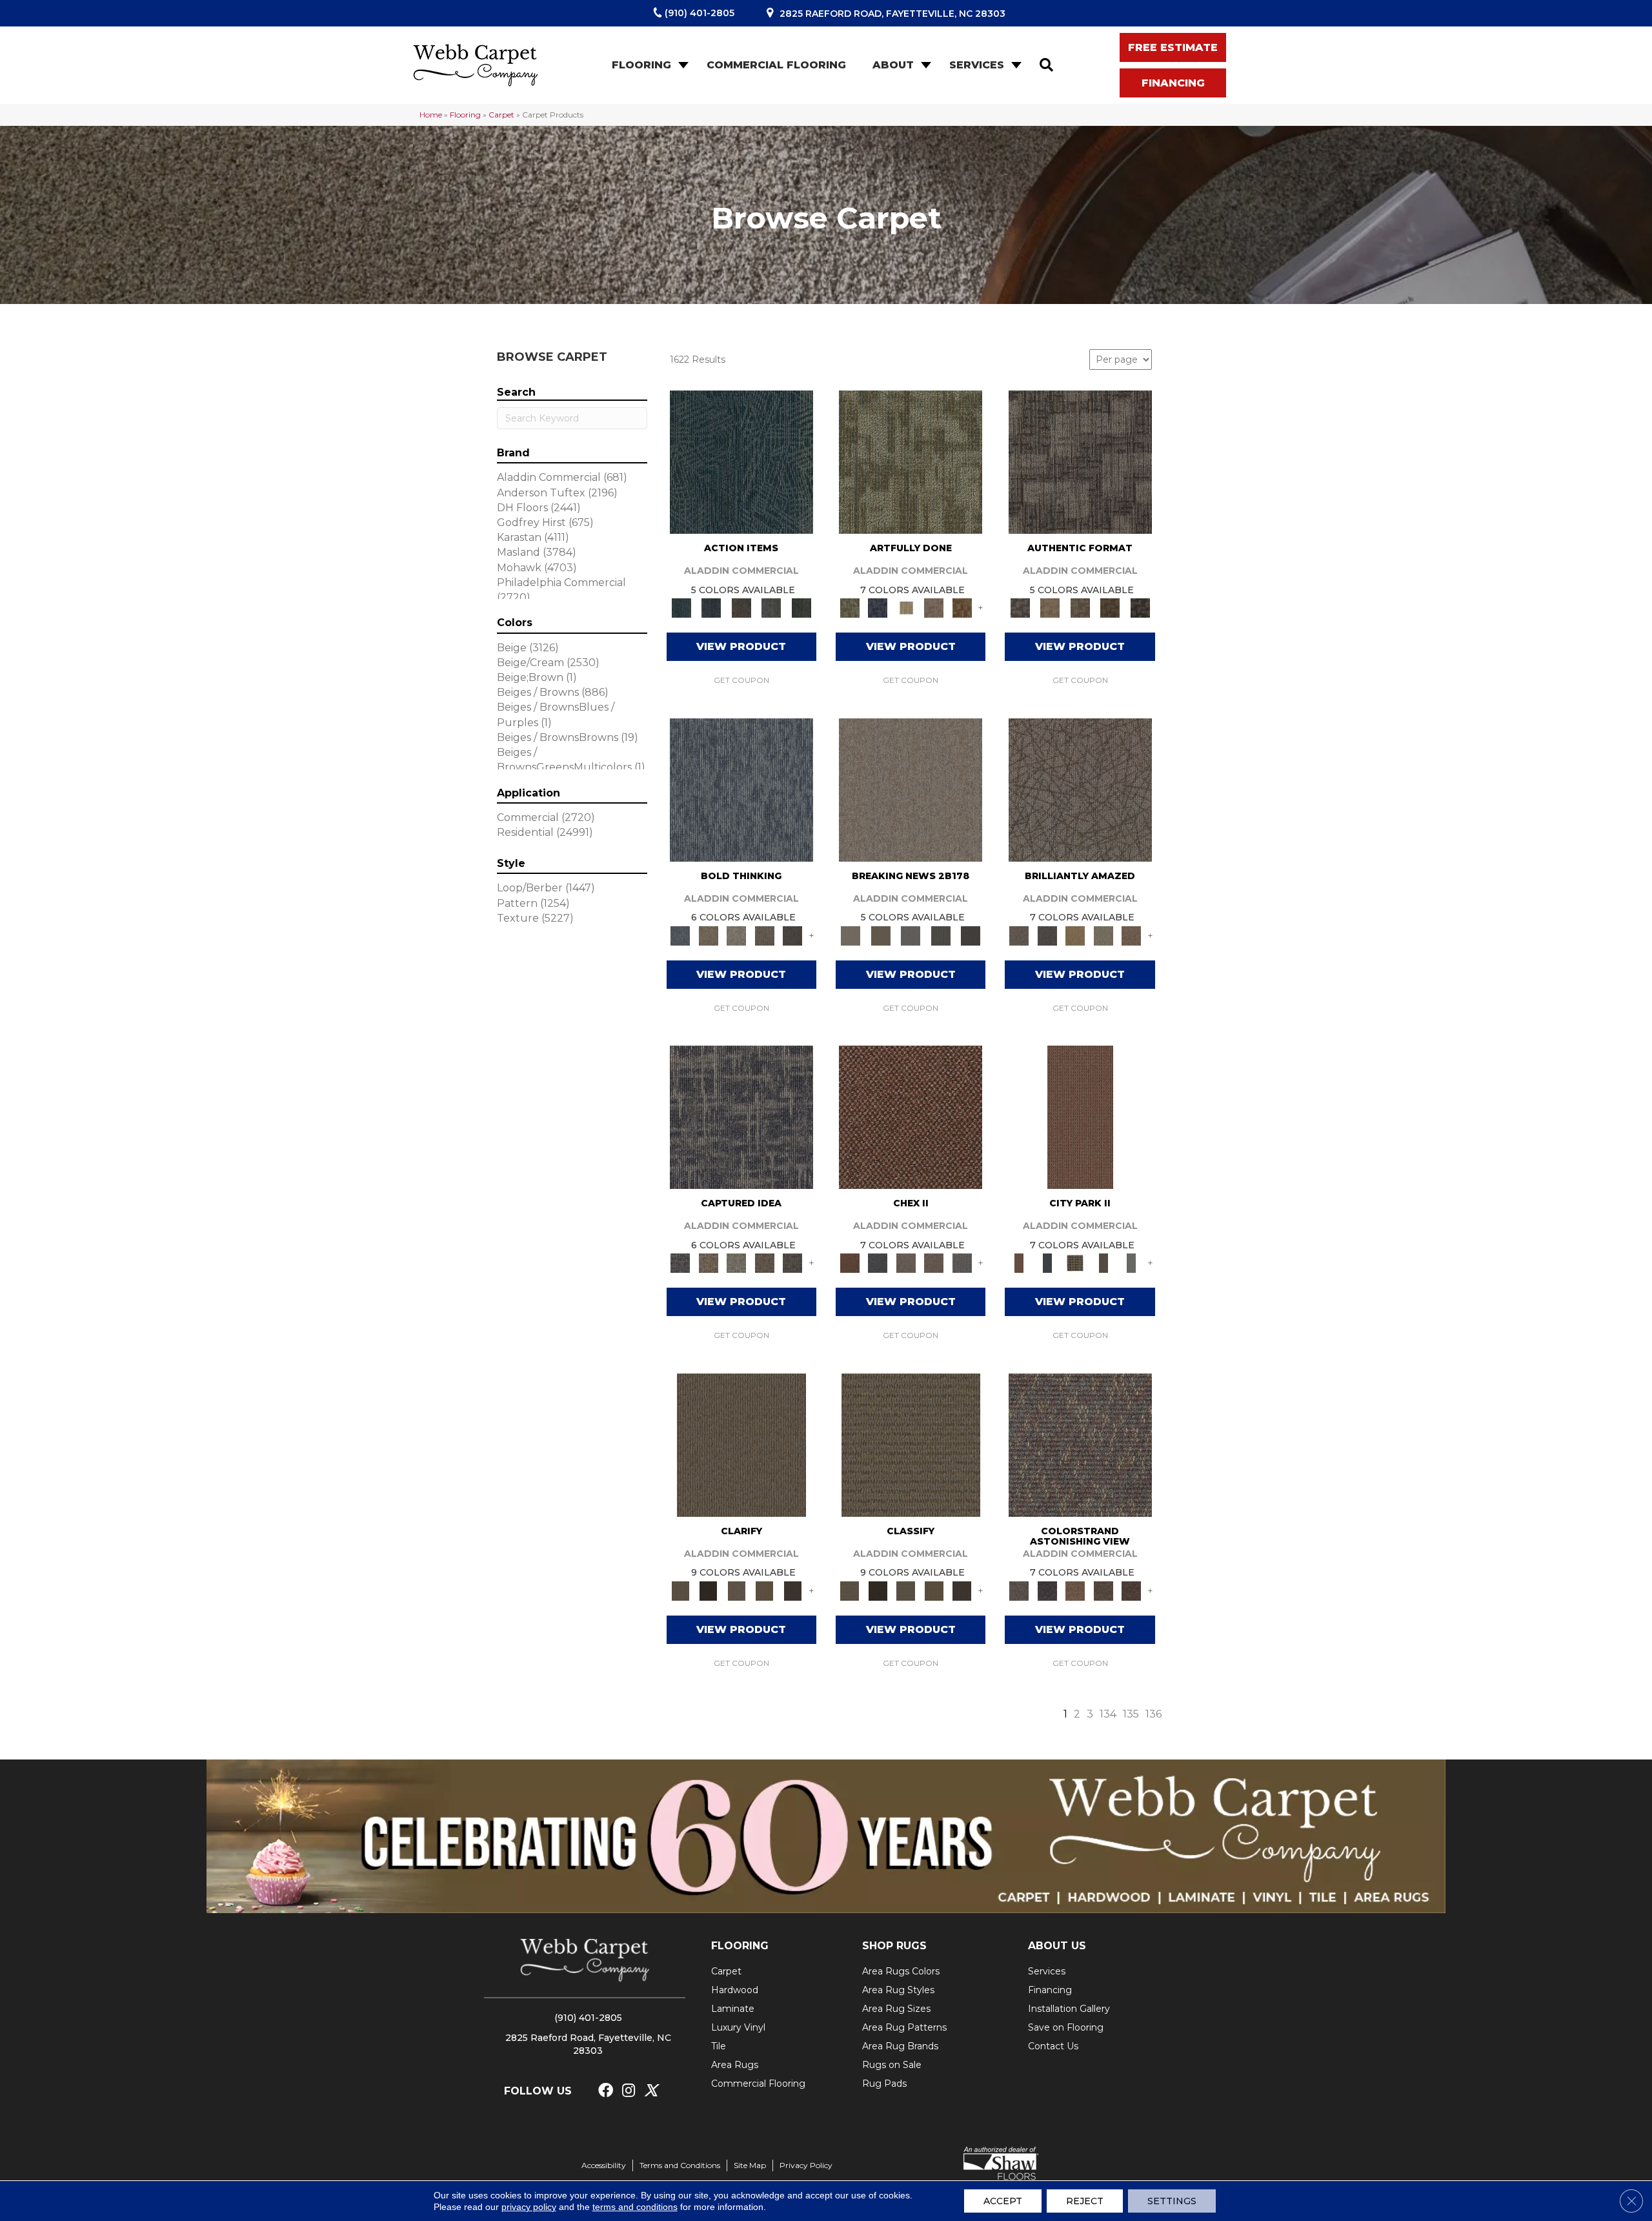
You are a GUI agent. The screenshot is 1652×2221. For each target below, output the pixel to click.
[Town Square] (962, 1263)
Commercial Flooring (776, 65)
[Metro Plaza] (934, 1263)
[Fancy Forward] (1080, 1444)
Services (977, 65)
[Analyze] (708, 1590)
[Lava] (736, 935)
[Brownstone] (741, 607)
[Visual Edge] (1080, 461)
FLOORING (740, 1946)
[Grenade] (708, 935)
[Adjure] (792, 1590)
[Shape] (741, 789)
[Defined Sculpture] (1050, 607)
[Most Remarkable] (877, 607)
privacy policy (529, 2207)
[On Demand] (941, 935)
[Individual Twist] (1080, 607)
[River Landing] (877, 1263)
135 (1131, 1714)
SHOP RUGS (894, 1946)
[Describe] (736, 1590)
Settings (1172, 2201)
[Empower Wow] (1103, 935)
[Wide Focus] (1047, 1590)
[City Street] (801, 607)
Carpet (501, 115)
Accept (1003, 2201)
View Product (741, 646)
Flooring (641, 65)
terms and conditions (635, 2207)
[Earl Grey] (771, 607)
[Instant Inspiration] (1131, 935)
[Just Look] (1131, 1590)
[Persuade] (765, 1590)
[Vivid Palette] (962, 607)
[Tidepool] (741, 461)
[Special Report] (880, 935)
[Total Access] (971, 935)
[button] (682, 65)
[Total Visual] (1075, 1590)
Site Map (750, 2165)
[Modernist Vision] (906, 607)
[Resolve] (741, 1444)
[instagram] (629, 2091)
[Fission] (765, 935)
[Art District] (906, 1263)
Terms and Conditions (680, 2165)
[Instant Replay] (911, 935)
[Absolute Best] (1103, 1590)
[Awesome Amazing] (934, 607)
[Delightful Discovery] (911, 461)
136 (1153, 1714)
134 (1108, 1714)
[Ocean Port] (711, 607)
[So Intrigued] (1080, 789)
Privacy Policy (806, 2165)
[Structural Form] (1140, 607)
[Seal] (792, 935)
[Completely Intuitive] (1075, 935)
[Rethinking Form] (1110, 607)
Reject (1085, 2201)
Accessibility (604, 2165)
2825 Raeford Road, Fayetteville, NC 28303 (892, 14)
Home (431, 115)
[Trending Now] (911, 789)
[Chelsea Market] (911, 1116)
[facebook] (606, 2091)
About (893, 65)
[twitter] (651, 2091)
